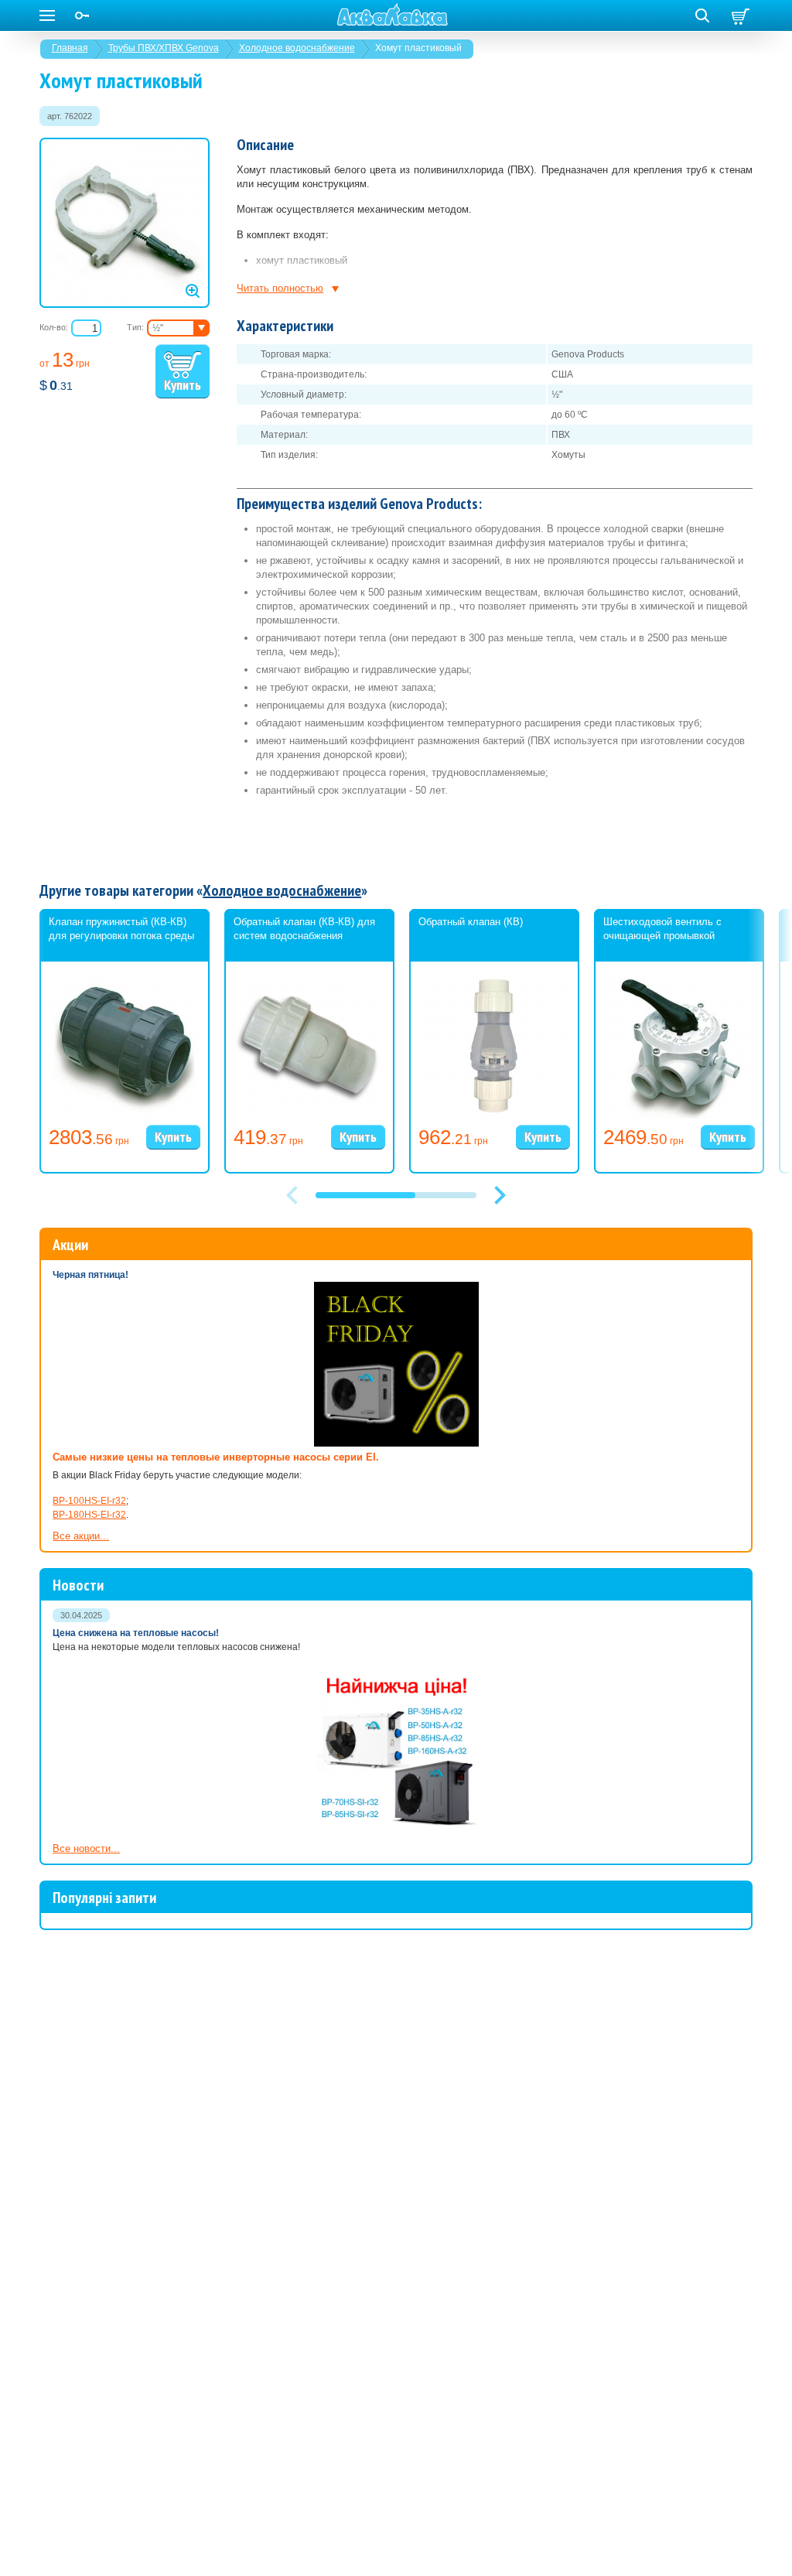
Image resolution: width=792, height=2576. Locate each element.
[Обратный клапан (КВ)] (494, 1115)
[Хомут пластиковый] (125, 223)
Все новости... (86, 1848)
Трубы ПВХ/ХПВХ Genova (164, 48)
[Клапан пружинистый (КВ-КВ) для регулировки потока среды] (125, 1115)
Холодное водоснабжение (297, 48)
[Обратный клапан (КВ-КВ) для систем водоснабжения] (309, 1115)
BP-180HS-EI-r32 (89, 1515)
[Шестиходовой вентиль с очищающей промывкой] (679, 1115)
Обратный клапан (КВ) (471, 922)
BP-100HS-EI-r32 (89, 1501)
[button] (500, 1195)
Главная (70, 48)
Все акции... (81, 1536)
